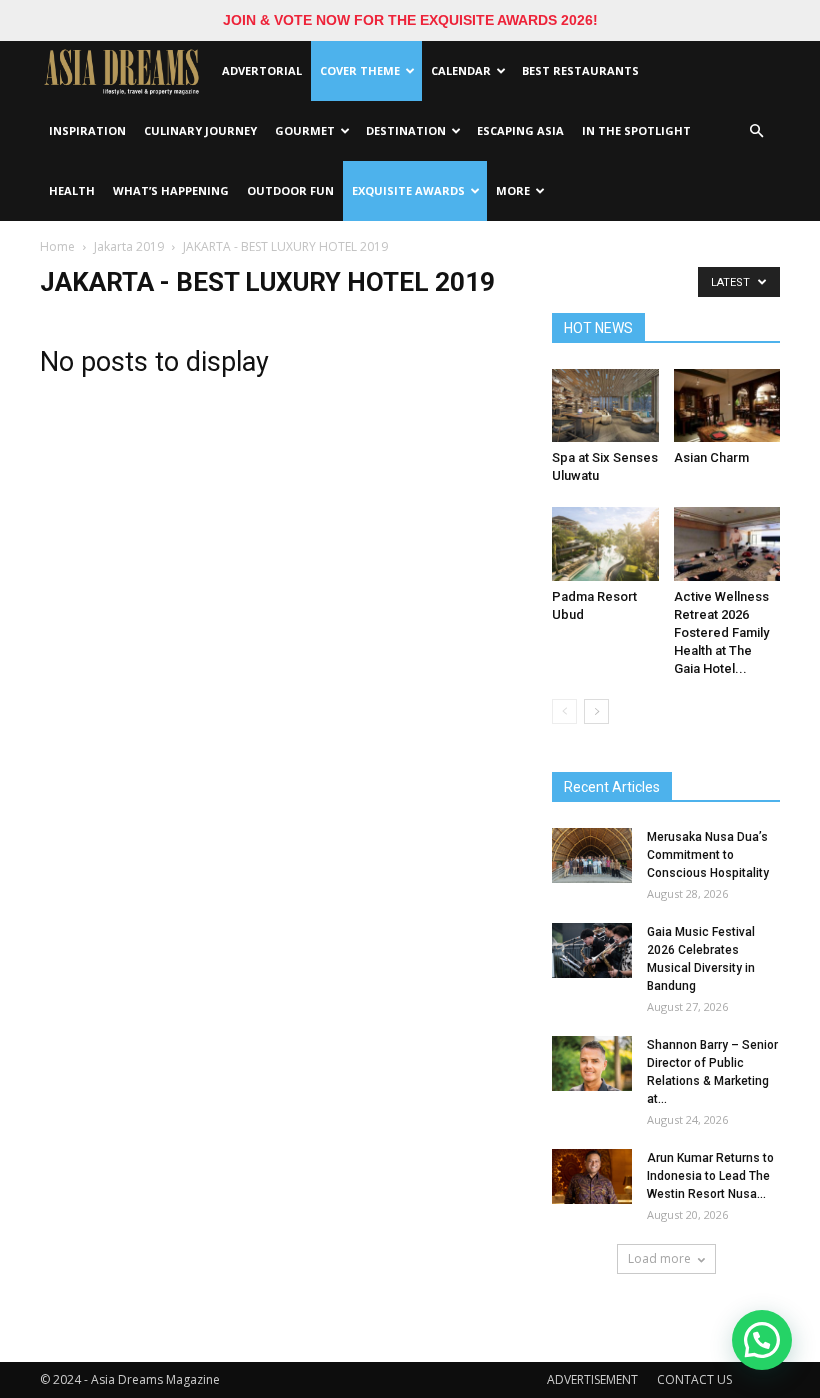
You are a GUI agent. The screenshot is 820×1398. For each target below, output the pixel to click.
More (513, 190)
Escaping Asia (520, 130)
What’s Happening (171, 190)
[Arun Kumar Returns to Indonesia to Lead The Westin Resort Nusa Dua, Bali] (592, 1176)
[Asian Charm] (727, 405)
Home (57, 246)
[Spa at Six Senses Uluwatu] (605, 405)
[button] (756, 131)
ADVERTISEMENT (592, 1379)
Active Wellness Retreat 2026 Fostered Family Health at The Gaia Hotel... (721, 632)
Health (72, 190)
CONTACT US (694, 1379)
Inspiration (87, 130)
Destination (406, 130)
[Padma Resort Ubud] (605, 543)
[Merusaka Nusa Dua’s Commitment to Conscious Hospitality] (592, 855)
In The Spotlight (636, 130)
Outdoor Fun (290, 190)
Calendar (461, 70)
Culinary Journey (200, 130)
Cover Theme (360, 70)
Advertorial (262, 70)
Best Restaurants (580, 70)
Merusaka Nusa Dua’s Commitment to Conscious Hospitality (708, 855)
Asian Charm (711, 457)
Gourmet (305, 130)
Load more (659, 1258)
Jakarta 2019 (129, 246)
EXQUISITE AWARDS (408, 190)
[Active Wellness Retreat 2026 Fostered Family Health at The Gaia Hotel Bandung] (727, 543)
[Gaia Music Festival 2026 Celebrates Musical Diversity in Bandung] (592, 950)
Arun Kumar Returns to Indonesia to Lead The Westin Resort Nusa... (710, 1176)
